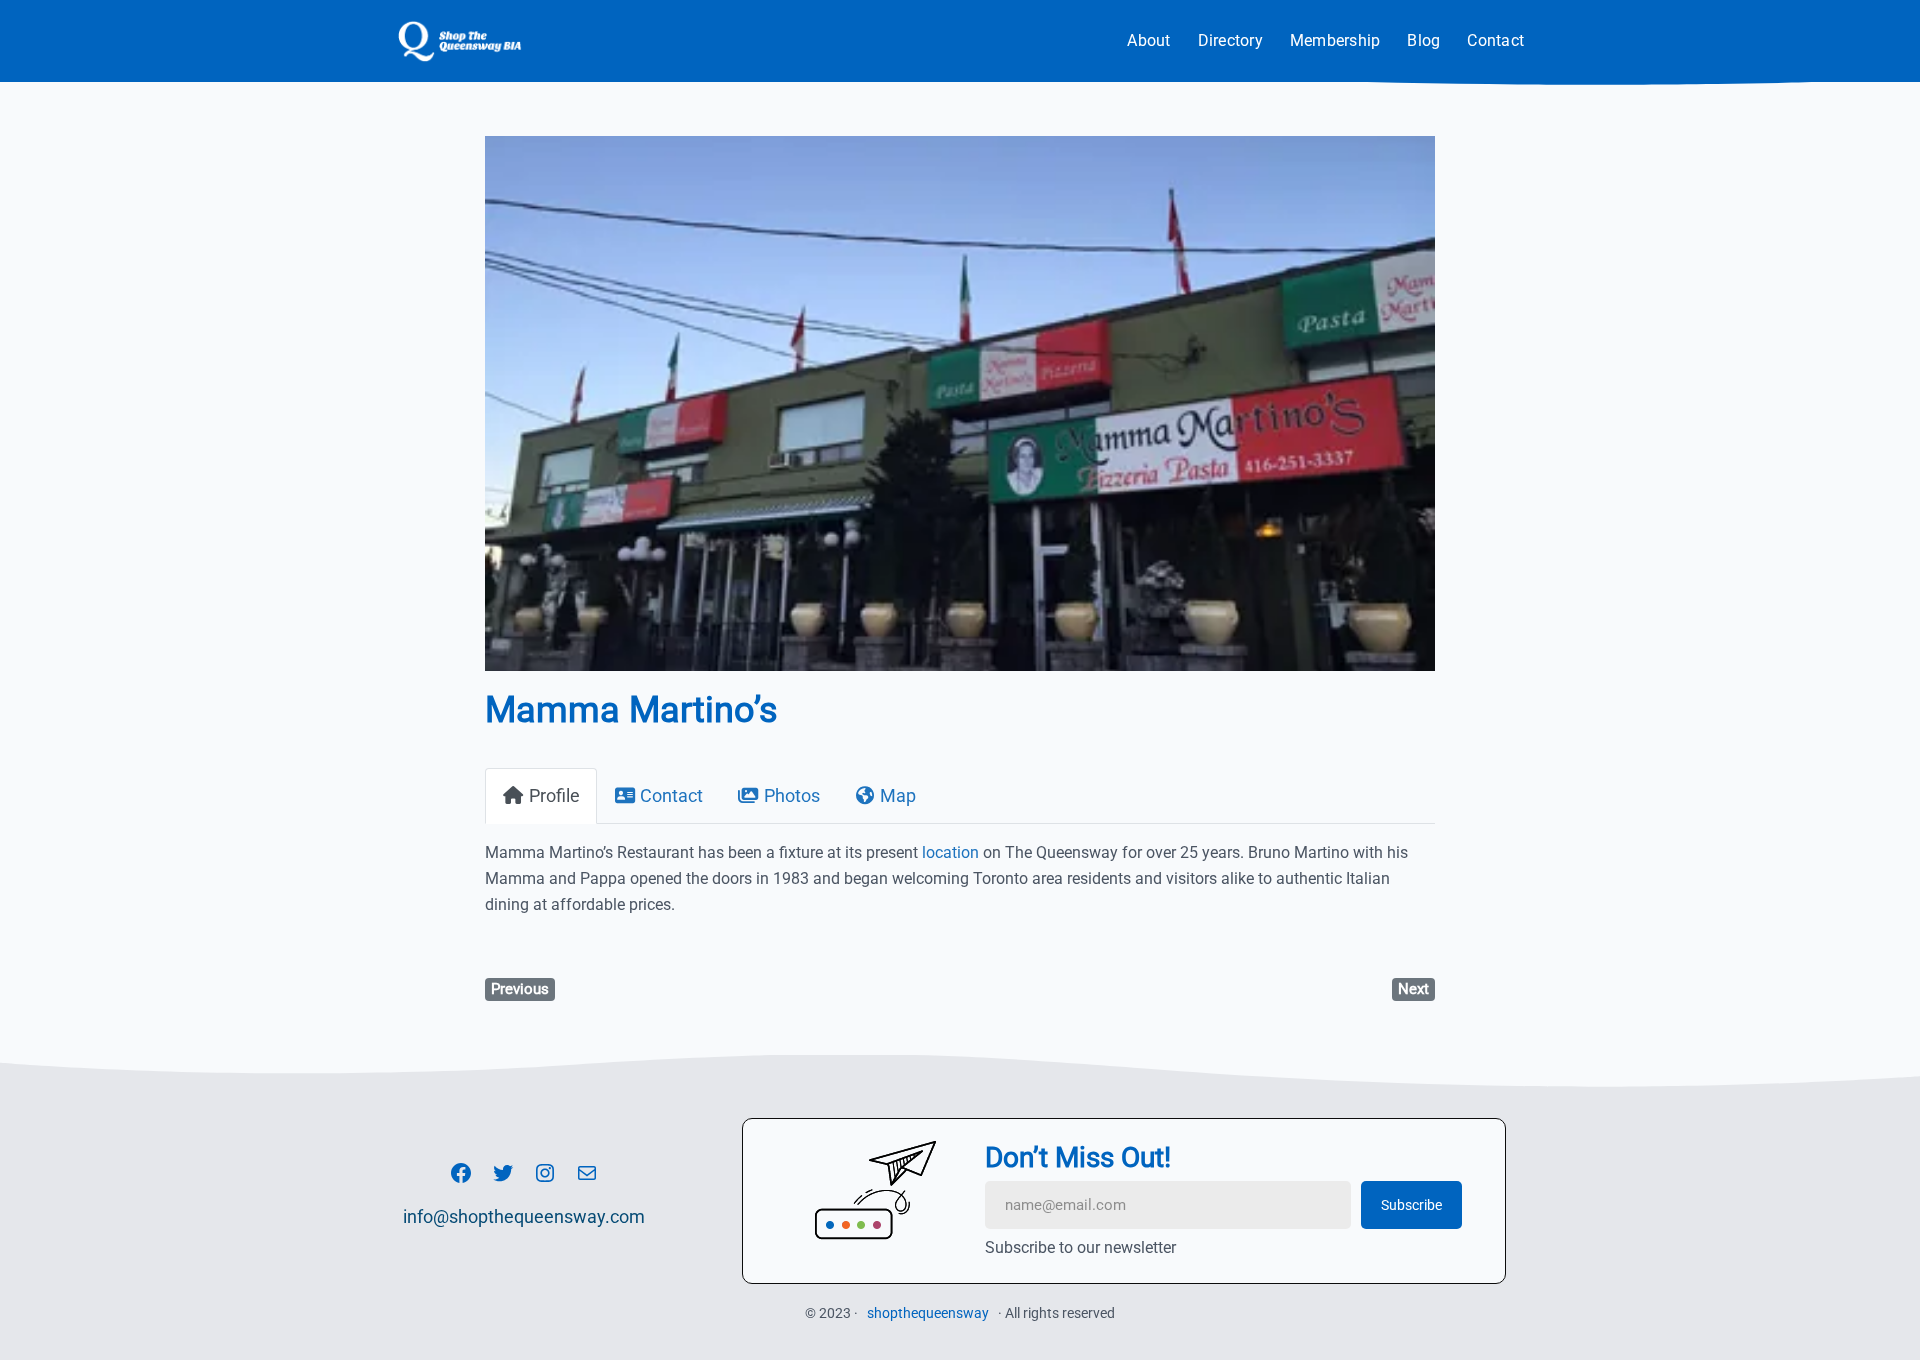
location (950, 852)
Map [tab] (898, 795)
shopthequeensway (928, 1313)
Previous (520, 989)
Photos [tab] (792, 795)
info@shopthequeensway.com (524, 1216)
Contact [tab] (671, 795)
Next (1413, 989)
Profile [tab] (554, 795)
